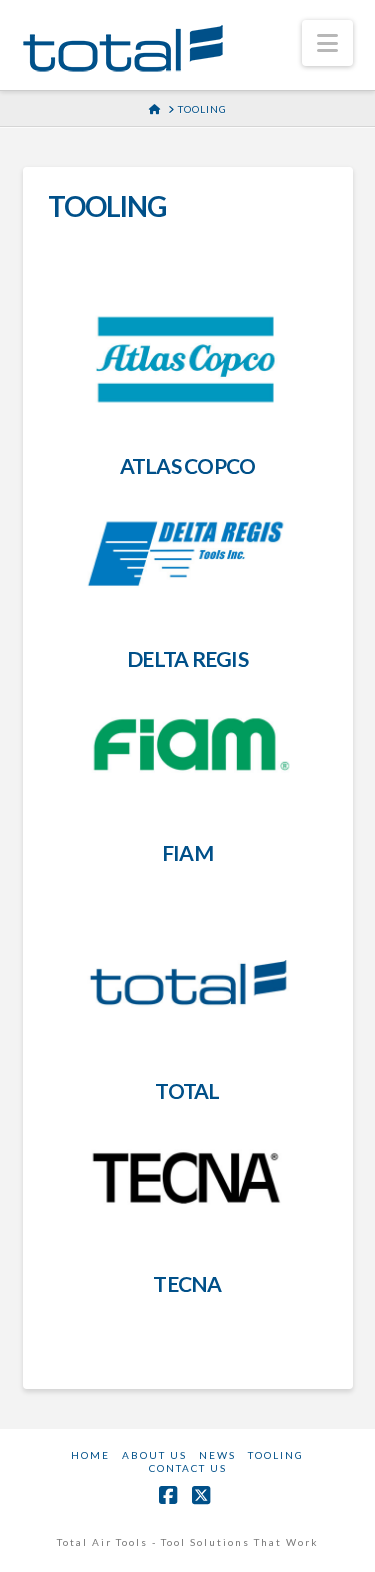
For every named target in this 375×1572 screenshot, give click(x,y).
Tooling (276, 1455)
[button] (327, 43)
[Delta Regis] (187, 553)
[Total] (187, 985)
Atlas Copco (188, 465)
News (217, 1455)
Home (90, 1455)
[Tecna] (187, 1178)
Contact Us (188, 1468)
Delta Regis (187, 658)
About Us (154, 1455)
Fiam (187, 852)
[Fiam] (187, 746)
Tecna (187, 1283)
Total (187, 1090)
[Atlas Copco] (187, 360)
